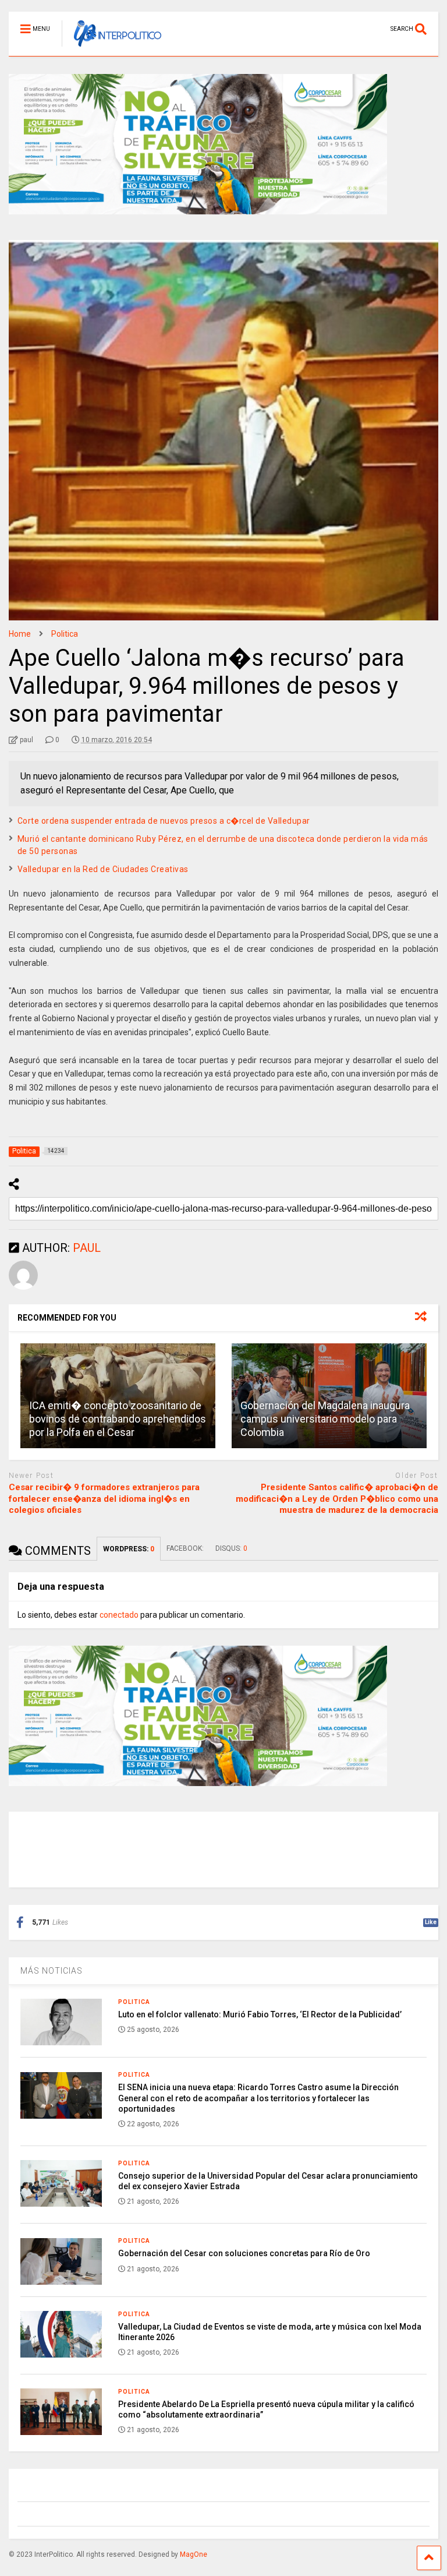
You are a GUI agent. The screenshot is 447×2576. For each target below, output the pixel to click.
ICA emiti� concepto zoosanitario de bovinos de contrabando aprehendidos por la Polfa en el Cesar (118, 1419)
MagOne (194, 2554)
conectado (119, 1615)
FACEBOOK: (185, 1548)
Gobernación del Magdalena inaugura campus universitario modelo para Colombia (325, 1419)
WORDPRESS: (129, 1549)
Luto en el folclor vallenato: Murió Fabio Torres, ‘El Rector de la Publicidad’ (260, 2014)
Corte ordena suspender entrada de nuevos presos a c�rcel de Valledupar (164, 821)
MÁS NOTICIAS (52, 1971)
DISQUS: (231, 1548)
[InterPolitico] (111, 47)
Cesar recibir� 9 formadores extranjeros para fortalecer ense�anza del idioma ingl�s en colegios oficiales (104, 1499)
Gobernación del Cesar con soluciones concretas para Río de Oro (244, 2253)
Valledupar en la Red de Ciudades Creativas (103, 869)
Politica (134, 2002)
